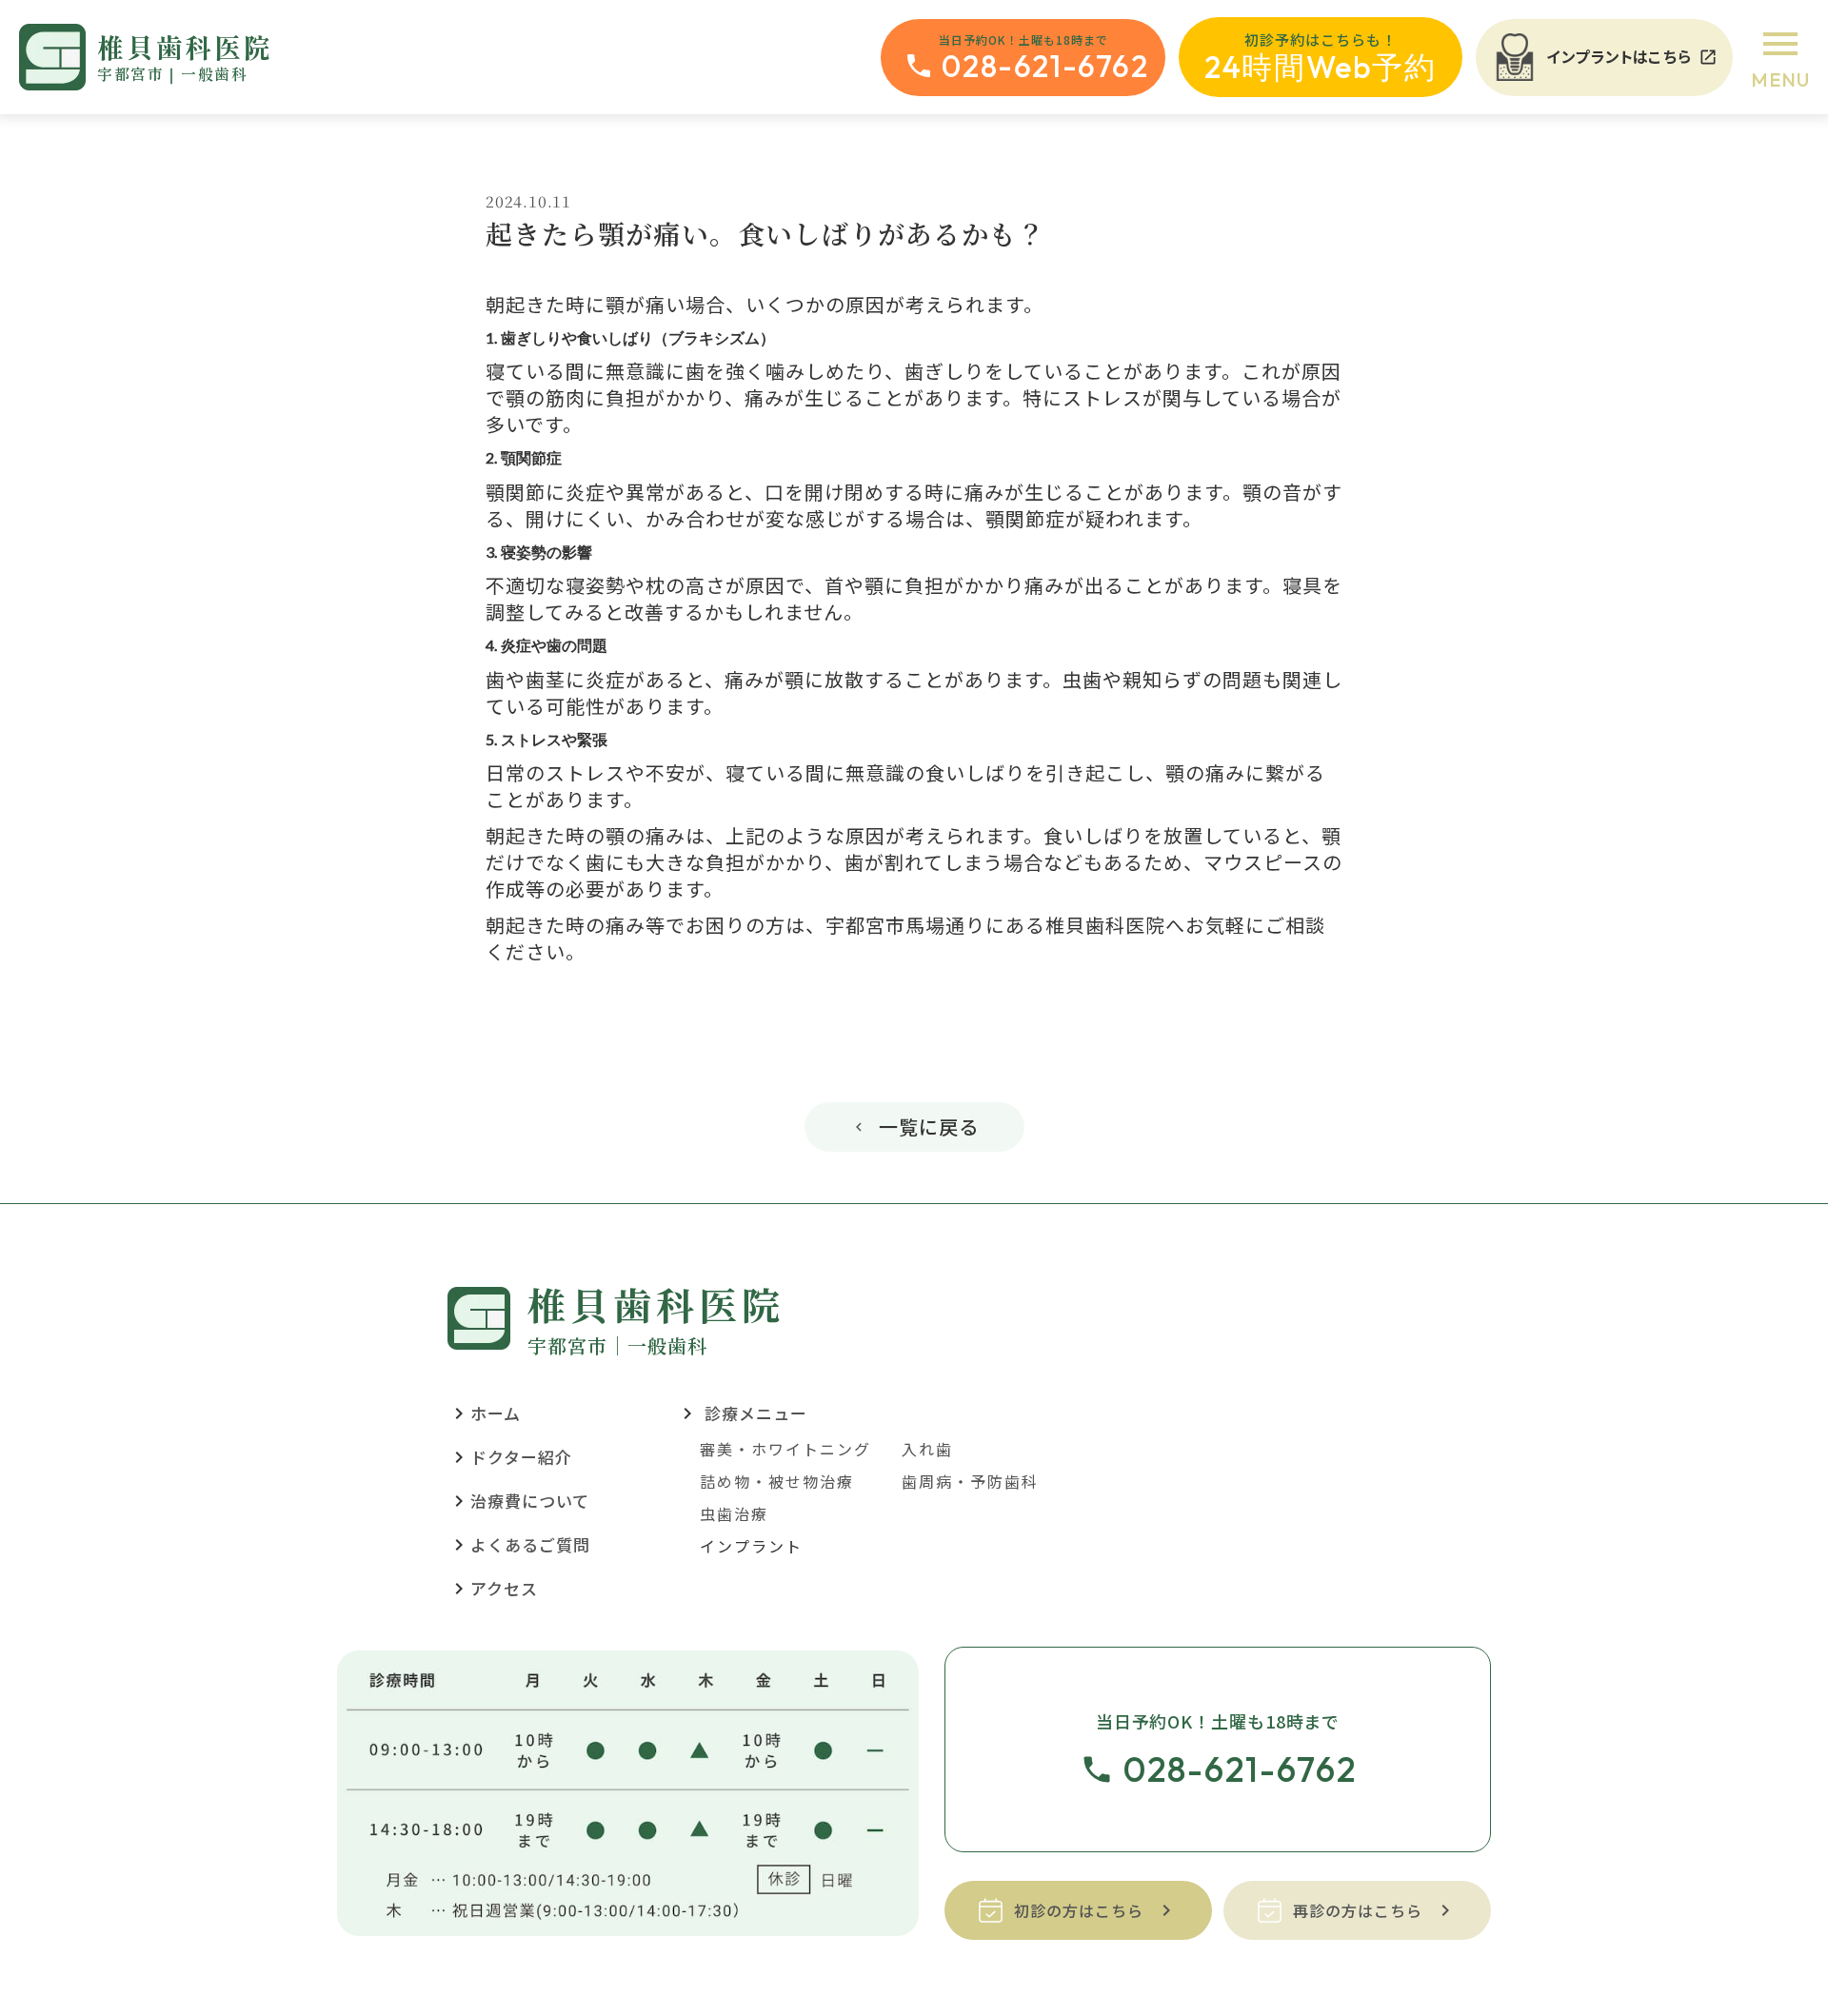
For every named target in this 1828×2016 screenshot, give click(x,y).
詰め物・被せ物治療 (777, 1481)
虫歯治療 (734, 1513)
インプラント (751, 1546)
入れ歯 (927, 1449)
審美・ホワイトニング (785, 1449)
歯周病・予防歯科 (970, 1481)
